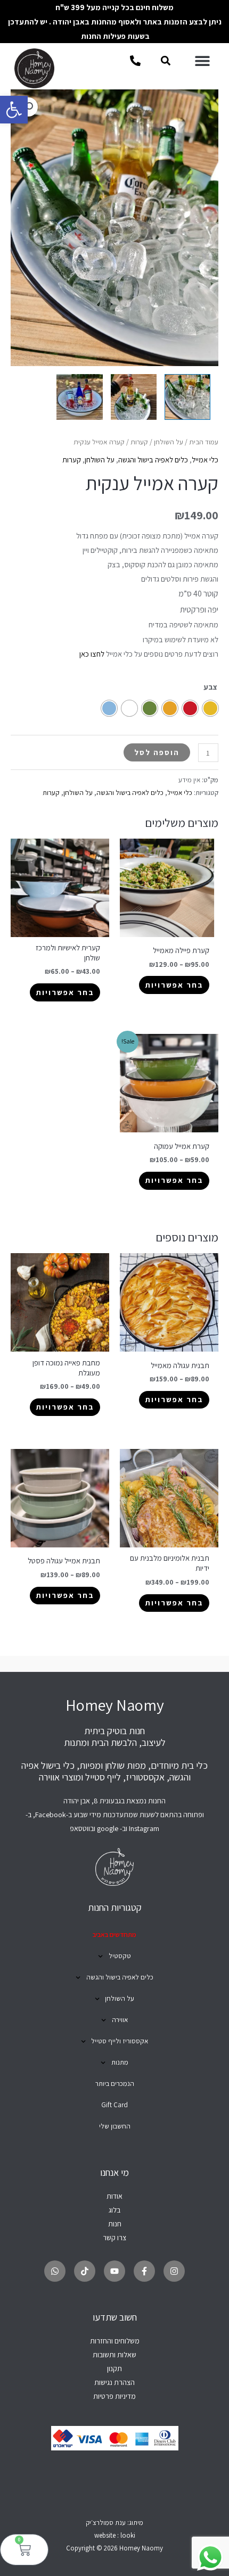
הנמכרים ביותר (115, 2084)
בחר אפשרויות (174, 985)
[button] (14, 110)
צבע (210, 687)
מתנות (120, 2062)
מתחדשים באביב (114, 1935)
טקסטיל (120, 1956)
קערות (139, 442)
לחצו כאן (92, 654)
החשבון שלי (115, 2126)
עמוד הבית (204, 442)
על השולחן (169, 442)
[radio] (210, 708)
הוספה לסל (157, 752)
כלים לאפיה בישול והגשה (153, 459)
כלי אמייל (205, 459)
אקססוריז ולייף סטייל (120, 2041)
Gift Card (114, 2105)
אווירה (120, 2020)
